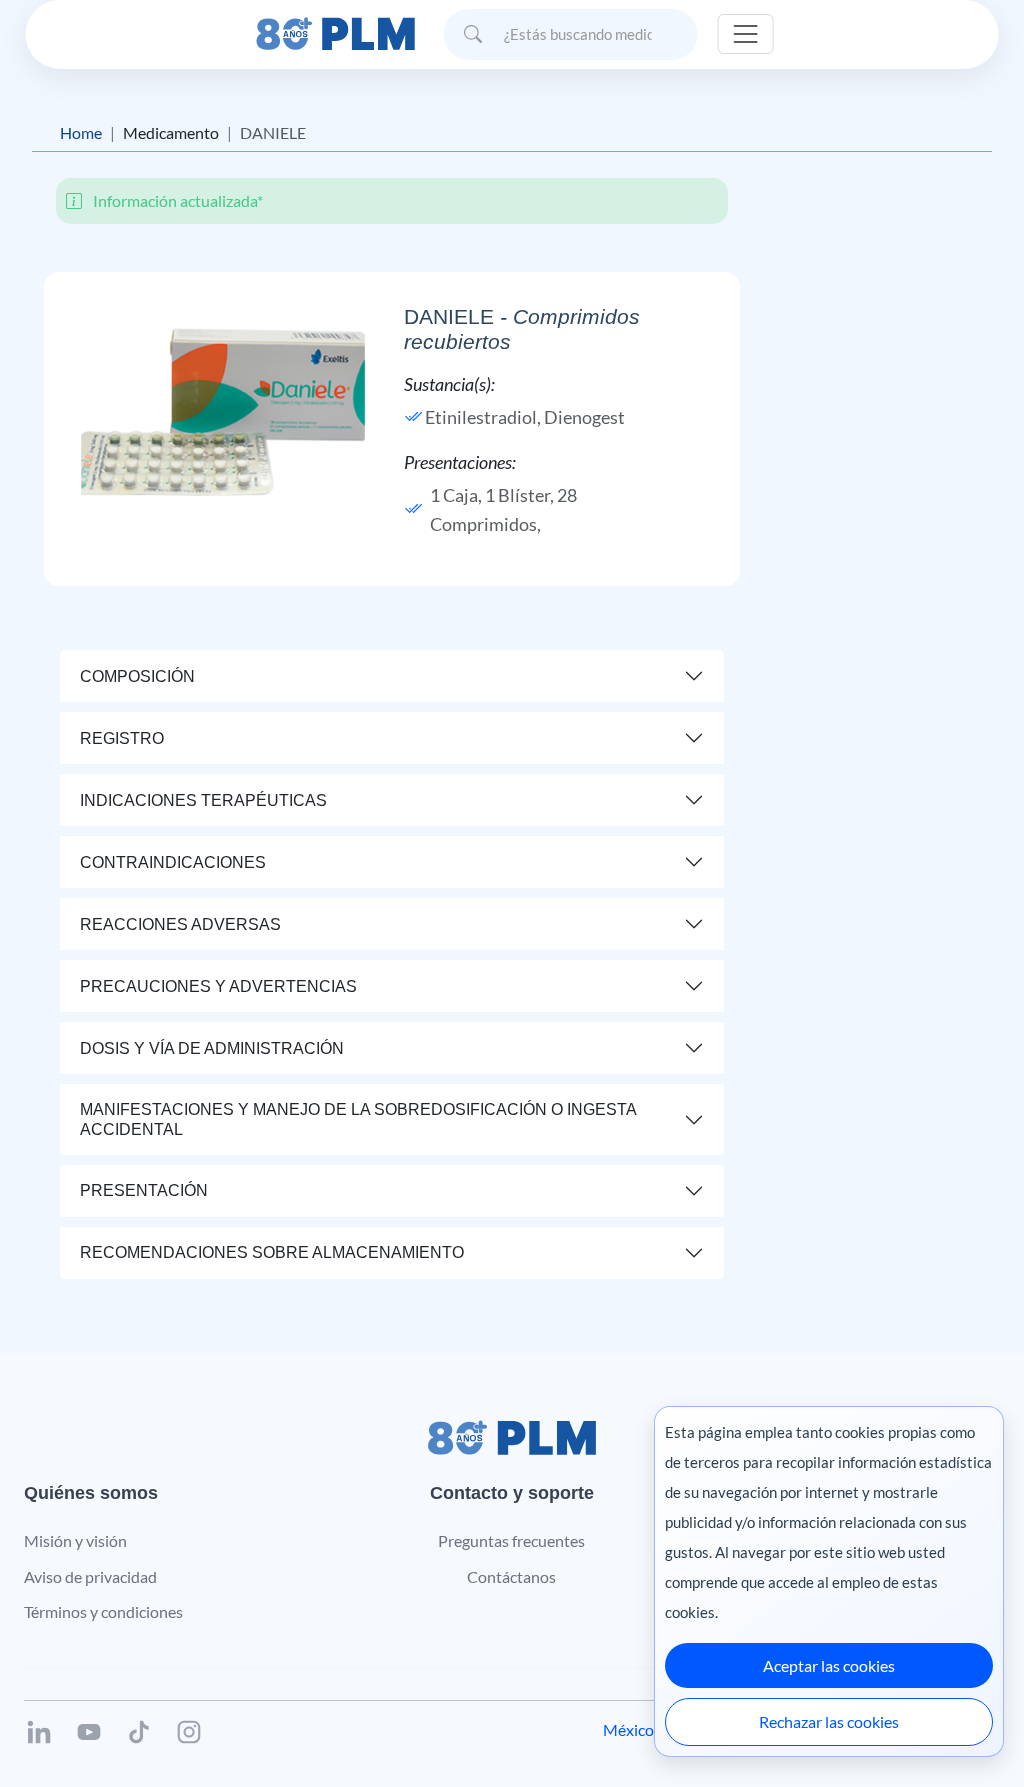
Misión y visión (75, 1540)
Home (81, 132)
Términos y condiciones (103, 1611)
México (628, 1729)
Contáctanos (511, 1576)
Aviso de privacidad (90, 1576)
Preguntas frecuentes (511, 1540)
